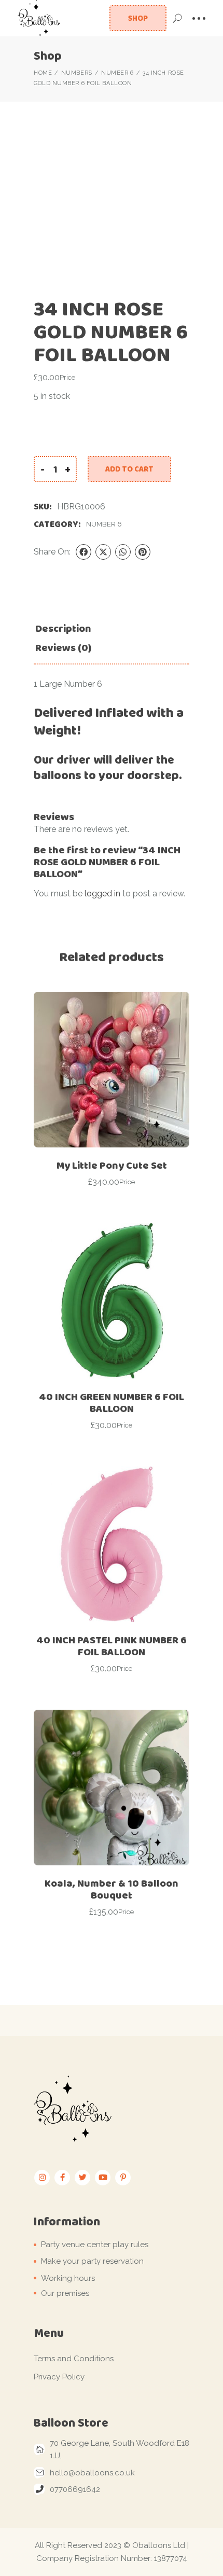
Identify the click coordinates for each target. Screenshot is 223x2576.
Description (63, 628)
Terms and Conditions (74, 2359)
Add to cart (129, 469)
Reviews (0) (63, 648)
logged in (102, 894)
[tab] (63, 628)
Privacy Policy (59, 2377)
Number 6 (104, 524)
